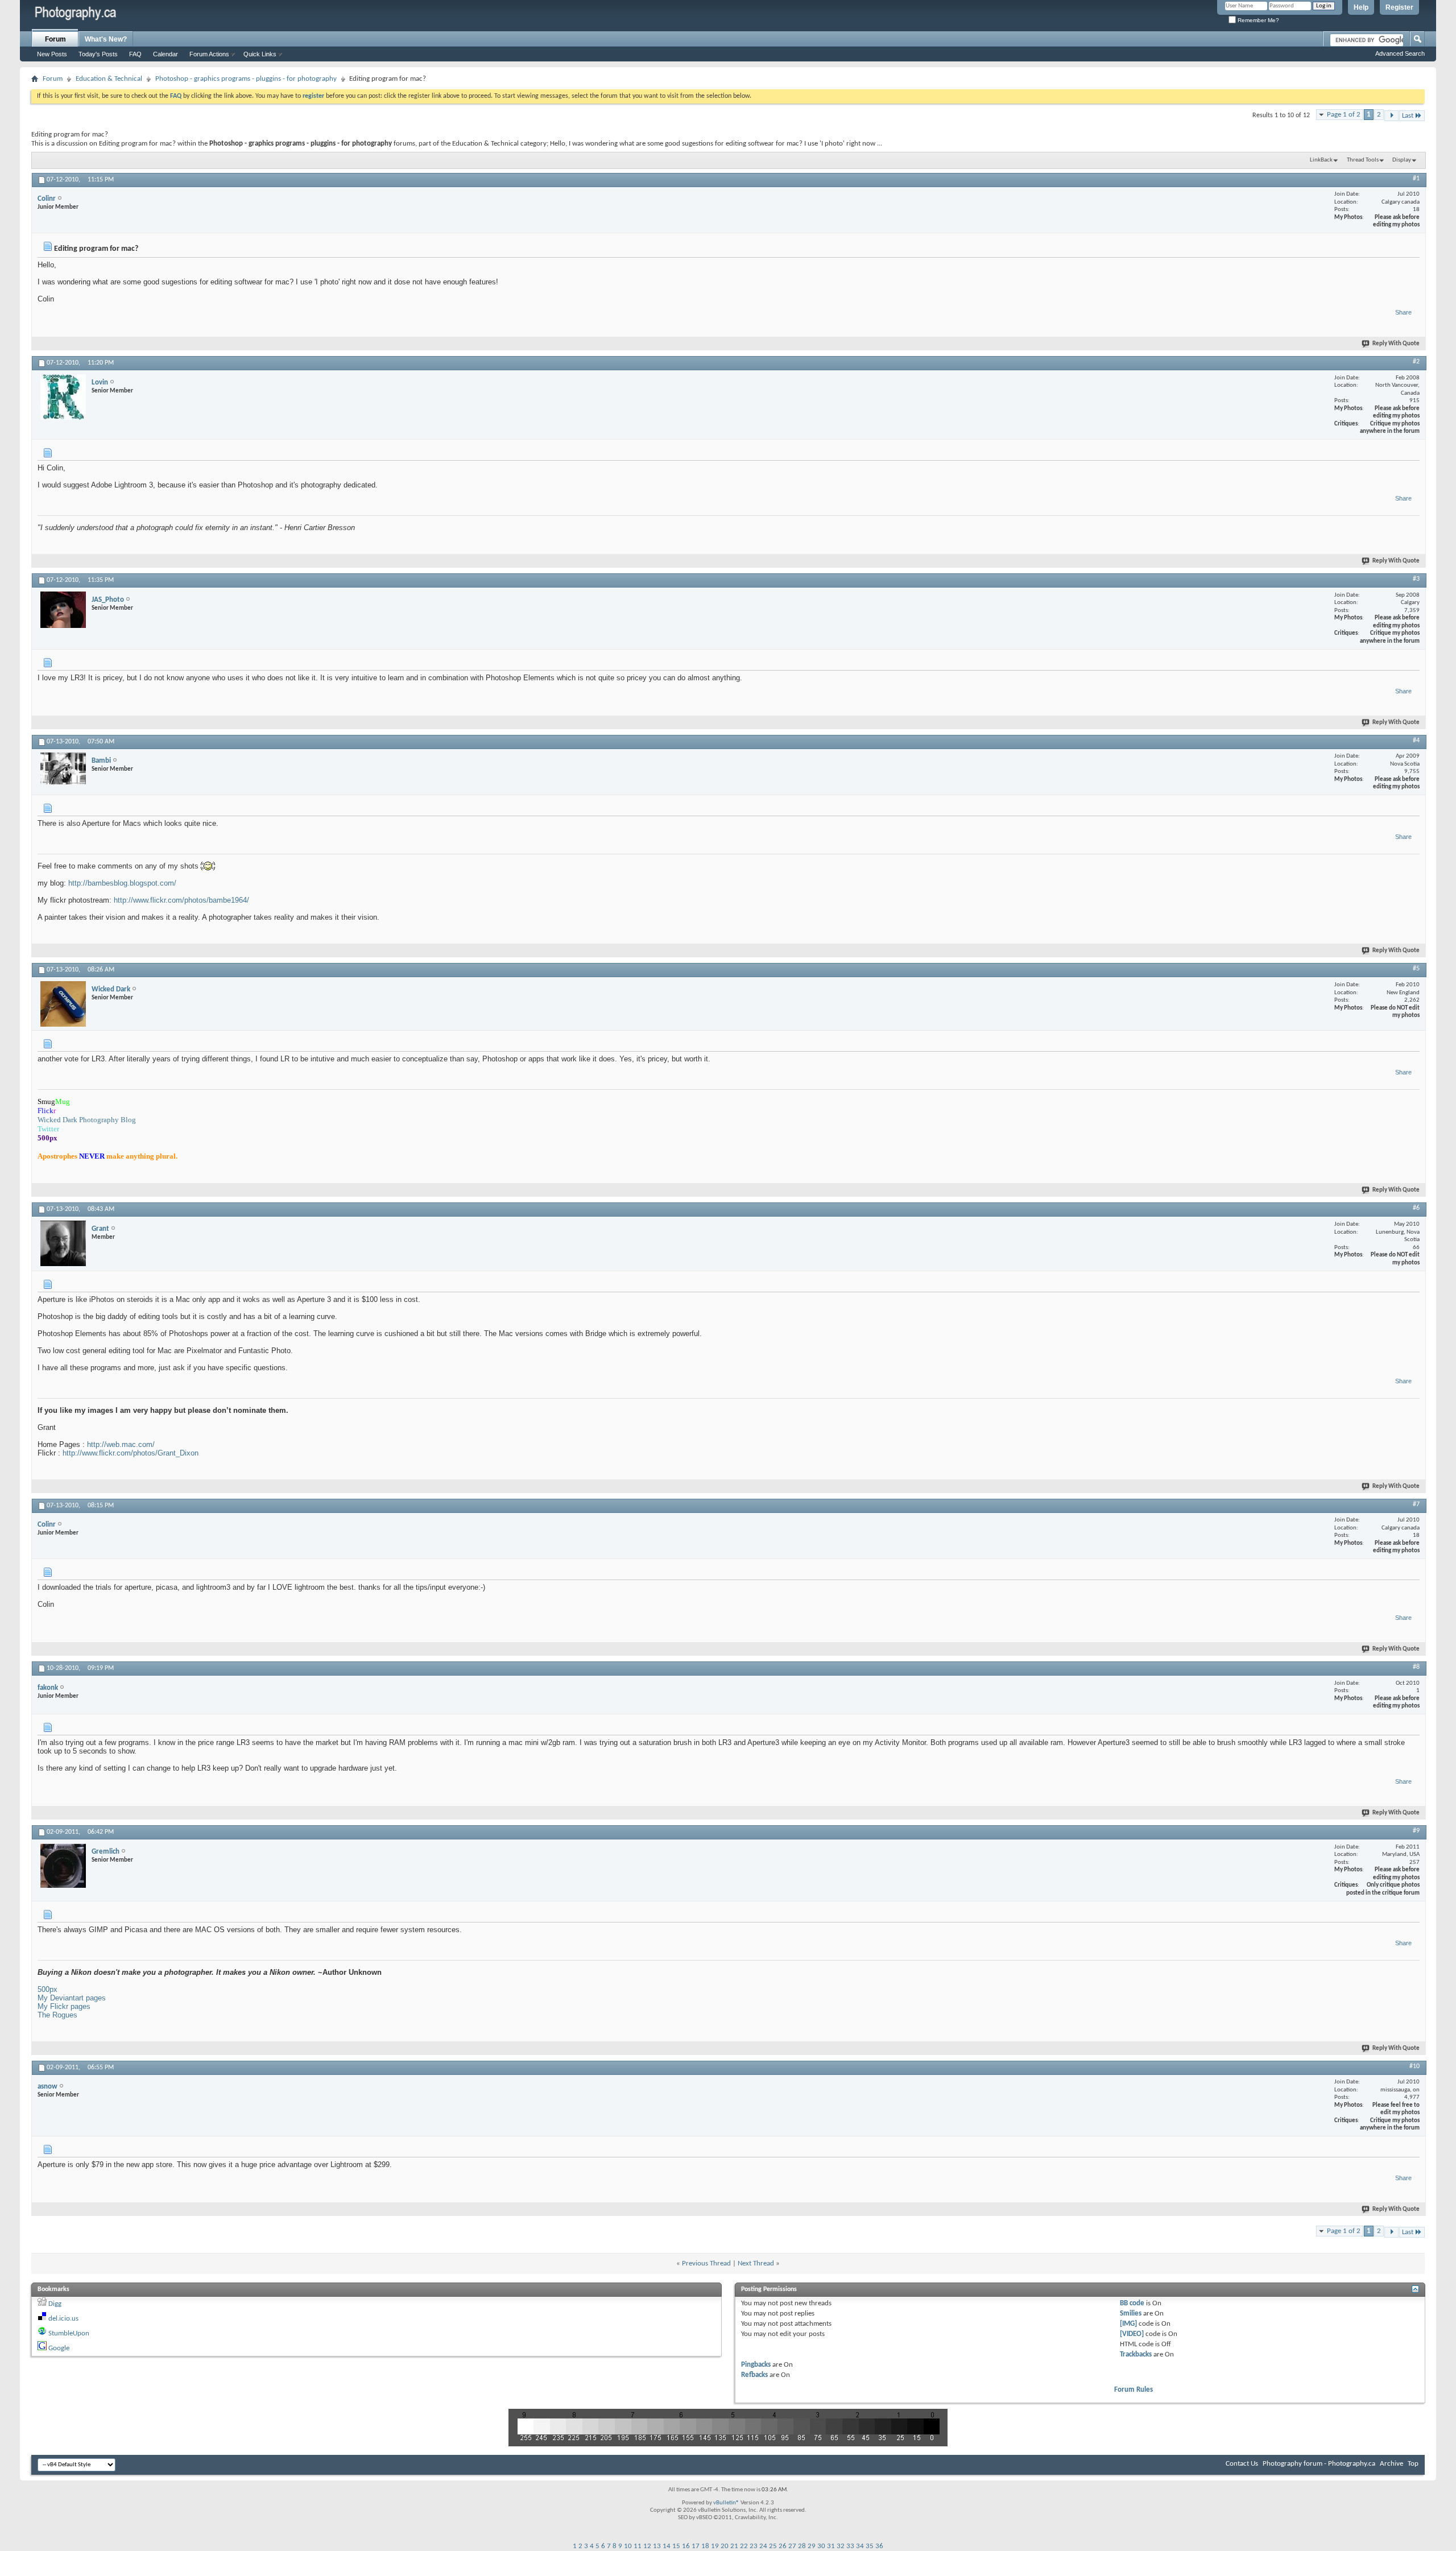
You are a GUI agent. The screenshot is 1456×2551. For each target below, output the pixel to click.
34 (860, 2546)
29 (812, 2546)
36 (879, 2546)
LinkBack (1321, 160)
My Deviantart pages (72, 1998)
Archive (1391, 2464)
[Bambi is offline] (63, 768)
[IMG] (1128, 2324)
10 (628, 2546)
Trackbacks (1136, 2354)
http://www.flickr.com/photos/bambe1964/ (181, 900)
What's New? (106, 39)
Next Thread (756, 2263)
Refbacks (754, 2375)
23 (754, 2546)
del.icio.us (63, 2319)
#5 (1416, 969)
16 (686, 2546)
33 (850, 2546)
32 (841, 2546)
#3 (1416, 579)
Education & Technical (109, 79)
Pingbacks (756, 2365)
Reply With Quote (1396, 344)
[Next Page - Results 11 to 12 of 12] (1391, 116)
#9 (1416, 1831)
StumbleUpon (69, 2333)
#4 (1416, 741)
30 (821, 2546)
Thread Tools (1363, 160)
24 (763, 2546)
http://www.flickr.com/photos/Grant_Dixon (131, 1453)
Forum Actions (209, 54)
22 (744, 2546)
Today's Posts (98, 54)
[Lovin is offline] (63, 397)
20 (725, 2546)
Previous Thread (706, 2263)
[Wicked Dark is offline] (63, 1004)
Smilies (1131, 2314)
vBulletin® (726, 2503)
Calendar (166, 54)
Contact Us (1242, 2464)
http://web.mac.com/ (121, 1444)
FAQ (135, 54)
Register (1399, 7)
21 (734, 2546)
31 (831, 2546)
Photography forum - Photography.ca (1319, 2464)
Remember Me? (1258, 20)
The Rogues (57, 2015)
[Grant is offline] (63, 1243)
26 (783, 2546)
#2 (1416, 362)
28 (802, 2546)
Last (1408, 116)
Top (1413, 2464)
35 (870, 2546)
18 (705, 2546)
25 (773, 2546)
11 (638, 2546)
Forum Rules (1134, 2390)
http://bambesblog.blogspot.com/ (122, 883)
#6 (1416, 1208)
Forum (55, 39)
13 (657, 2546)
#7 (1416, 1504)
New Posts (52, 54)
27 (792, 2546)
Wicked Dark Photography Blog (87, 1120)
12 (647, 2546)
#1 (1416, 179)
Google (59, 2348)
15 (676, 2546)
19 (715, 2546)
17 (696, 2546)
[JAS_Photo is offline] (63, 610)
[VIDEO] (1132, 2334)
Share (1403, 312)
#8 (1416, 1667)
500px (47, 1989)
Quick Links (260, 54)
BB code (1132, 2303)
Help (1361, 7)
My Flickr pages (64, 2006)
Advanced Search (1400, 53)
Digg (55, 2304)
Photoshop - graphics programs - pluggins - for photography (246, 79)
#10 (1414, 2066)
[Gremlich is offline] (63, 1866)
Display (1402, 160)
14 (667, 2546)
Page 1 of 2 (1344, 115)
